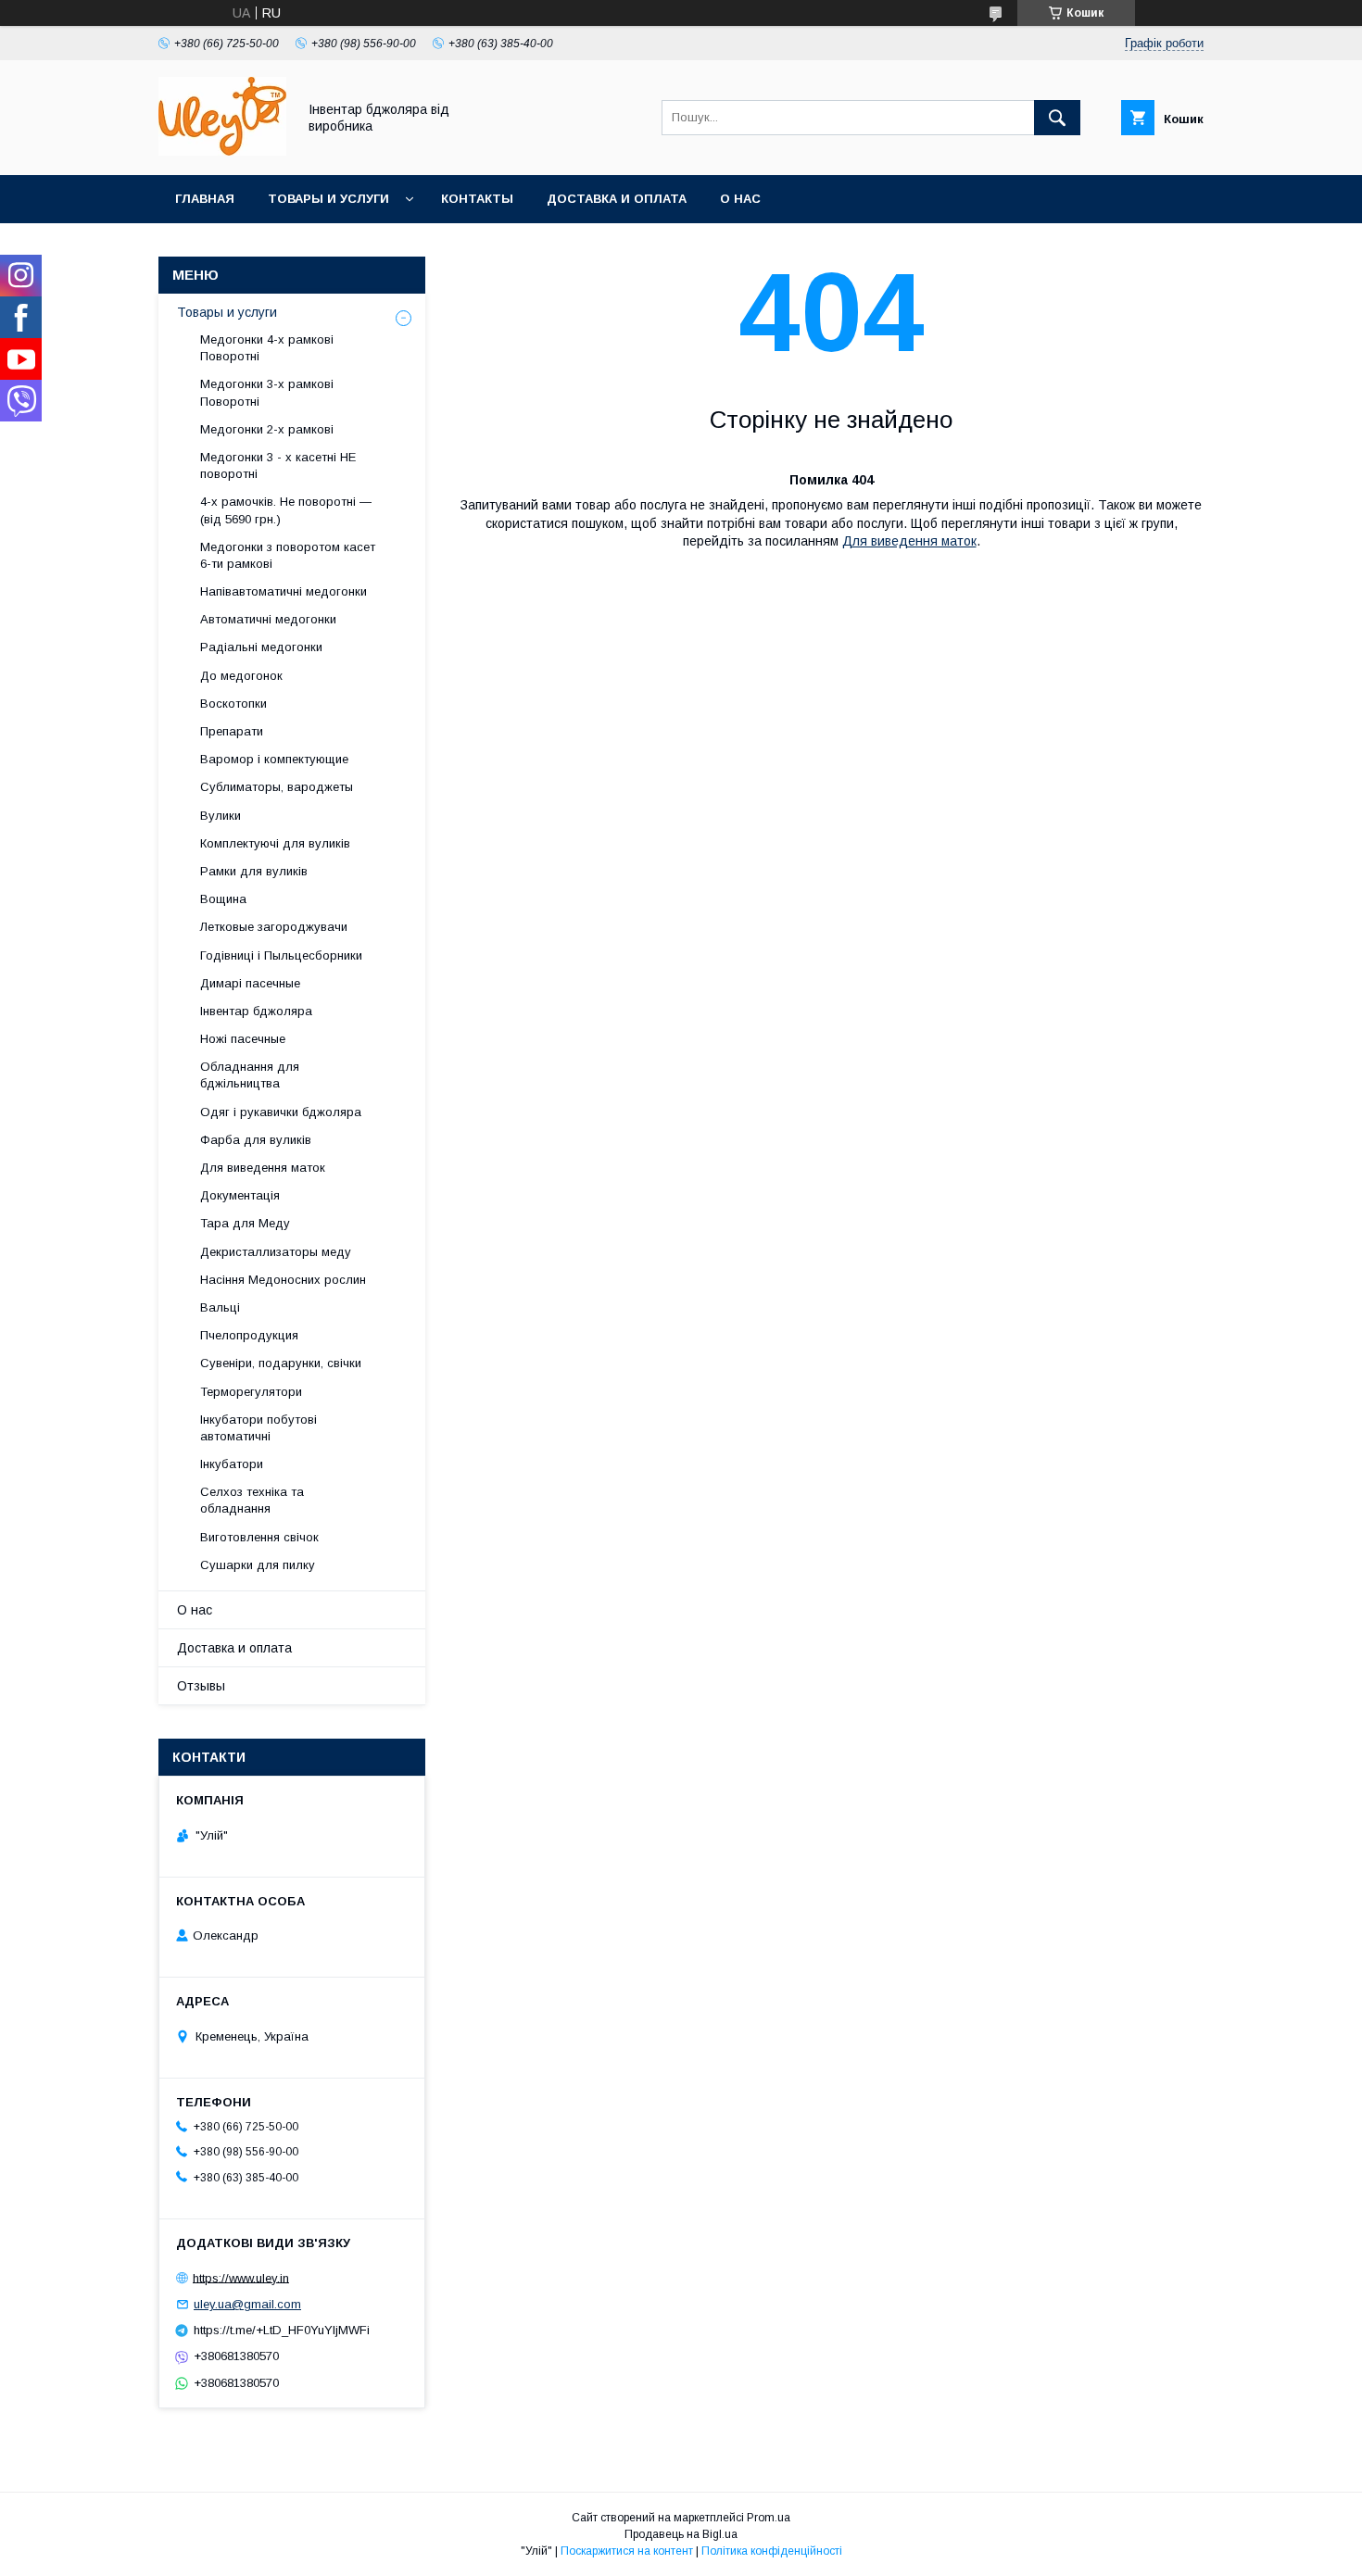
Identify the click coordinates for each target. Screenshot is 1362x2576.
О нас (740, 199)
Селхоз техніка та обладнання (252, 1500)
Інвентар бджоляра (256, 1011)
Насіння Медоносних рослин (283, 1280)
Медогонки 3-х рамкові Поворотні (267, 392)
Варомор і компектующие (274, 759)
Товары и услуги (328, 199)
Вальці (220, 1307)
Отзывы (201, 1686)
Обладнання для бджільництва (250, 1075)
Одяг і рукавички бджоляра (281, 1112)
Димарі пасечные (250, 983)
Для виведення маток (909, 541)
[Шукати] (1057, 118)
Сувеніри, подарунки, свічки (281, 1363)
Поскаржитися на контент (627, 2551)
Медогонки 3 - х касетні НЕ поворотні (278, 465)
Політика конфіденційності (772, 2551)
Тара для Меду (245, 1223)
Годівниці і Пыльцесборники (281, 955)
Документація (240, 1195)
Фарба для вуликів (256, 1140)
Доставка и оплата (617, 199)
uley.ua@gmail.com (247, 2304)
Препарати (232, 731)
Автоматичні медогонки (268, 619)
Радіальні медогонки (261, 647)
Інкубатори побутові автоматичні (259, 1428)
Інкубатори (232, 1464)
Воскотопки (233, 704)
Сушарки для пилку (258, 1565)
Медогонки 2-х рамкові (267, 429)
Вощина (223, 899)
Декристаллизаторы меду (276, 1252)
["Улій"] (222, 151)
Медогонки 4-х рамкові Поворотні (267, 348)
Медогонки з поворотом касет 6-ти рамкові (288, 555)
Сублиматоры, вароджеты (277, 787)
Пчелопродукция (249, 1335)
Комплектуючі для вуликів (275, 843)
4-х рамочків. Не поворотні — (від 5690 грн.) (286, 510)
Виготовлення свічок (259, 1537)
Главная (205, 199)
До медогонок (241, 676)
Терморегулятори (251, 1392)
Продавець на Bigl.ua (681, 2534)
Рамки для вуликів (254, 871)
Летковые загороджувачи (274, 927)
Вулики (221, 816)
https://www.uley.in (241, 2277)
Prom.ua (769, 2518)
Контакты (477, 199)
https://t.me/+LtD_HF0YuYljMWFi (282, 2330)
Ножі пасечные (243, 1039)
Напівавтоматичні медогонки (284, 591)
